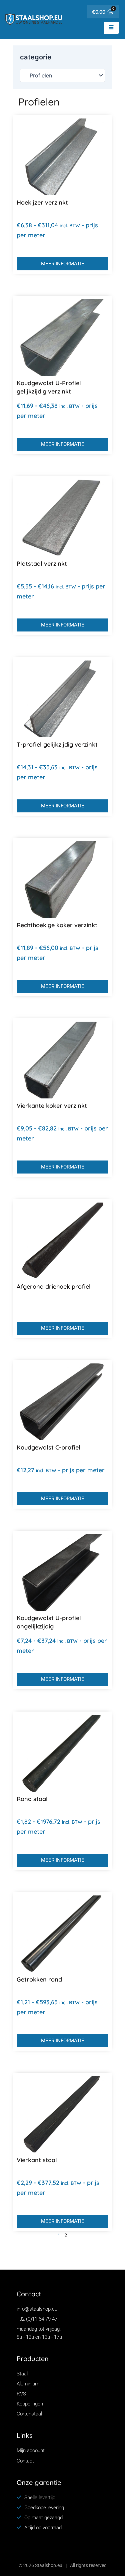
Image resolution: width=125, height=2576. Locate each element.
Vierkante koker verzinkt (52, 1106)
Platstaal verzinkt (42, 564)
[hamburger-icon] (111, 28)
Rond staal (32, 1799)
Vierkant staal (37, 2160)
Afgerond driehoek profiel (54, 1286)
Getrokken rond (39, 1979)
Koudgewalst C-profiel (48, 1447)
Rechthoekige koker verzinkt (57, 925)
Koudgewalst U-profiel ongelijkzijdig (49, 1622)
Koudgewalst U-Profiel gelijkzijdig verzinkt (49, 387)
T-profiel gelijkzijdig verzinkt (57, 744)
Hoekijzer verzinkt (42, 202)
